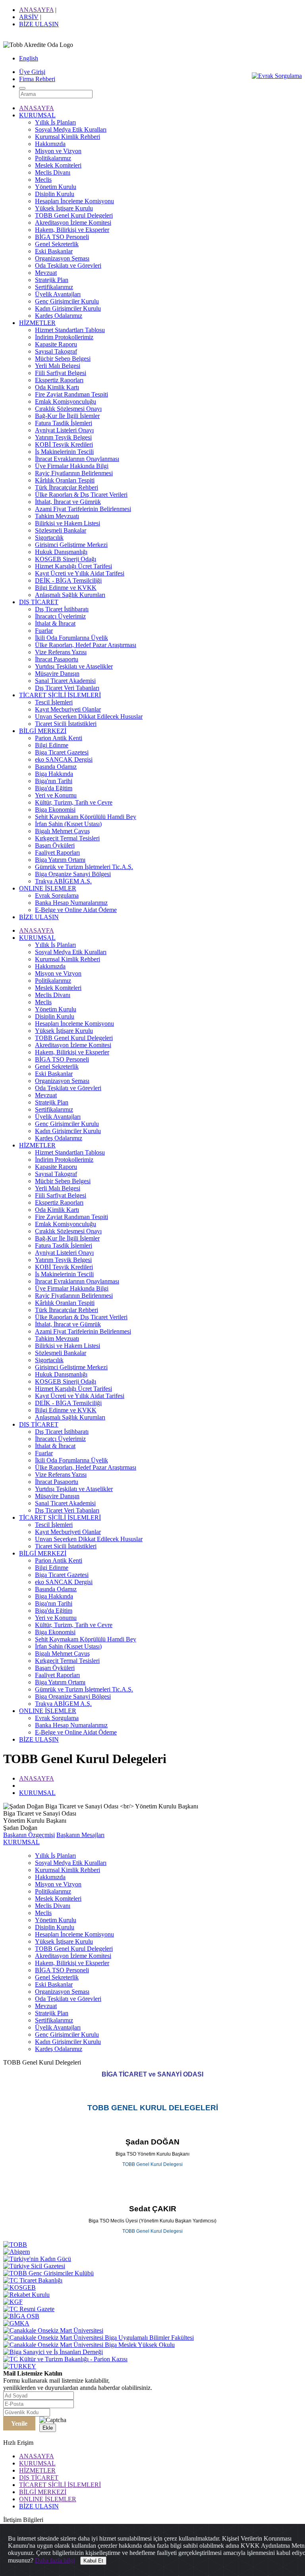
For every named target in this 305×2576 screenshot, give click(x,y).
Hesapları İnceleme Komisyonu (74, 201)
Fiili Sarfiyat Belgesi (61, 373)
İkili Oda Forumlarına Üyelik (71, 638)
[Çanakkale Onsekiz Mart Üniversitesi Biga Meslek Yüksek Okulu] (89, 2345)
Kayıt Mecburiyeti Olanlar (68, 709)
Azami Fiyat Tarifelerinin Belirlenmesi (83, 509)
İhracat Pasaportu (57, 659)
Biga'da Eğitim (54, 788)
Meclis (43, 180)
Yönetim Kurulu (56, 187)
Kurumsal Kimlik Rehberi (68, 137)
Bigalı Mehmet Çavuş (62, 831)
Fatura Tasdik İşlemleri (64, 423)
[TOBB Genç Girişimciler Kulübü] (48, 2273)
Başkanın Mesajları (80, 1835)
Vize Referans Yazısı (61, 652)
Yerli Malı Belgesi (58, 366)
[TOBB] (15, 2245)
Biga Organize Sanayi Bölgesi (73, 874)
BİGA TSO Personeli (62, 237)
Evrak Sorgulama (57, 895)
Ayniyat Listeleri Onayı (64, 430)
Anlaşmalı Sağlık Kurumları (70, 595)
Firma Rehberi (37, 79)
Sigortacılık (49, 538)
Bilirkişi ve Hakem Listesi (68, 523)
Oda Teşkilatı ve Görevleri (68, 265)
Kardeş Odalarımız (59, 316)
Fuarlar (44, 631)
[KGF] (13, 2302)
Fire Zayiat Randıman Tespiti (71, 394)
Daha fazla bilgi (55, 2560)
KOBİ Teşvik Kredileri (64, 444)
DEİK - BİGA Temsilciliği (68, 580)
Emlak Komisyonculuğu (66, 401)
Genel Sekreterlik (57, 244)
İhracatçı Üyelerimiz (60, 616)
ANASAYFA (36, 10)
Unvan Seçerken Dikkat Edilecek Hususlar (89, 716)
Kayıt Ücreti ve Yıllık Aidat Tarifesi (80, 573)
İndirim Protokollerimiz (64, 337)
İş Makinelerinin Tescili (64, 452)
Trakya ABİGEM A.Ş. (63, 881)
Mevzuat (46, 273)
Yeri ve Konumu (56, 795)
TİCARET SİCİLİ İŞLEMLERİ (60, 695)
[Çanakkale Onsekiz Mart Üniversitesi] (53, 2330)
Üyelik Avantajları (58, 294)
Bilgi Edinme (52, 745)
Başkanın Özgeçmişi (29, 1835)
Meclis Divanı (53, 172)
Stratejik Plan (52, 280)
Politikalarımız (53, 158)
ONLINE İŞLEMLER (48, 888)
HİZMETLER (37, 323)
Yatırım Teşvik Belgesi (63, 437)
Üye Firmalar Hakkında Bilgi (72, 466)
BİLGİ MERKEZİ (43, 731)
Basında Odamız (56, 767)
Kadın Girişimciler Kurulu (68, 308)
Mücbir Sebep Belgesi (63, 359)
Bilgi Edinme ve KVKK (66, 588)
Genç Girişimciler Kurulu (67, 301)
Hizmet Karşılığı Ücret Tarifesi (73, 566)
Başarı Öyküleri (55, 845)
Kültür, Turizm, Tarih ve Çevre (74, 802)
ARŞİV (29, 17)
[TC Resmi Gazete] (29, 2309)
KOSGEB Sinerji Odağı (66, 559)
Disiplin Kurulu (55, 194)
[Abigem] (16, 2252)
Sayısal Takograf (56, 351)
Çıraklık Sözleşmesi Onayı (68, 409)
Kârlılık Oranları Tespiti (65, 480)
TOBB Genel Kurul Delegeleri (74, 215)
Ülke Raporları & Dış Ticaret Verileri (81, 495)
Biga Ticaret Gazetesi (62, 752)
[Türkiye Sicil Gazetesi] (34, 2266)
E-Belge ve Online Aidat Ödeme (76, 910)
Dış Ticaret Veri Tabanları (67, 688)
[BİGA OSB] (21, 2316)
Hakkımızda (50, 144)
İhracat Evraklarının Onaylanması (77, 459)
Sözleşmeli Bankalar (61, 530)
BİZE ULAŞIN (39, 24)
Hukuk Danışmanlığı (61, 552)
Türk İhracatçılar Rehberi (67, 487)
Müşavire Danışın (57, 674)
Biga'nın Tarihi (54, 781)
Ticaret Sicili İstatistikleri (66, 724)
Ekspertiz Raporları (59, 380)
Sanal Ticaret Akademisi (65, 681)
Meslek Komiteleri (58, 165)
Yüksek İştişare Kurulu (64, 208)
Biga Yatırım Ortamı (60, 860)
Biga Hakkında (54, 774)
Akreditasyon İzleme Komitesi (73, 223)
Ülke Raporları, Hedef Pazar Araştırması (86, 645)
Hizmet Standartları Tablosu (70, 330)
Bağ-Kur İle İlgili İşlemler (67, 416)
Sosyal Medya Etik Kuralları (71, 129)
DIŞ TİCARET (39, 602)
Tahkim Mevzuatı (57, 516)
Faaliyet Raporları (57, 853)
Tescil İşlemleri (54, 702)
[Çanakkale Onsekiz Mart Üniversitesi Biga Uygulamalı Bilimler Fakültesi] (98, 2338)
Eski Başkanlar (54, 251)
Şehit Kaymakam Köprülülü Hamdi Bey (86, 817)
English (29, 58)
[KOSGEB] (19, 2287)
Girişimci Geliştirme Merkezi (71, 545)
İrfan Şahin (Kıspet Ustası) (68, 824)
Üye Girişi (32, 72)
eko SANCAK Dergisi (64, 759)
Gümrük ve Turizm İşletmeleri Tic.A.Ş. (84, 867)
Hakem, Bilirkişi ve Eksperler (72, 230)
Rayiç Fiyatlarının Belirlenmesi (74, 473)
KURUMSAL (37, 115)
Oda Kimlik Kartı (57, 387)
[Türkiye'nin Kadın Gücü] (37, 2259)
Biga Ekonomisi (55, 810)
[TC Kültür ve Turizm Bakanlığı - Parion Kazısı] (65, 2359)
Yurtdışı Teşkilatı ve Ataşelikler (74, 666)
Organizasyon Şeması (62, 258)
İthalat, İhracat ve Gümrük (68, 502)
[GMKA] (16, 2323)
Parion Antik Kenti (59, 738)
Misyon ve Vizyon (58, 151)
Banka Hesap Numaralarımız (71, 903)
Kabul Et (93, 2561)
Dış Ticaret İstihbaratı (62, 609)
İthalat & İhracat (55, 623)
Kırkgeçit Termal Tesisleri (67, 838)
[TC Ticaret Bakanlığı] (33, 2280)
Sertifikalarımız (54, 287)
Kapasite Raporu (56, 344)
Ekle (48, 2428)
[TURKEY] (20, 2366)
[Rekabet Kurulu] (26, 2295)
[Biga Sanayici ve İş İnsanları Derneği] (53, 2352)
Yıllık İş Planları (55, 122)
